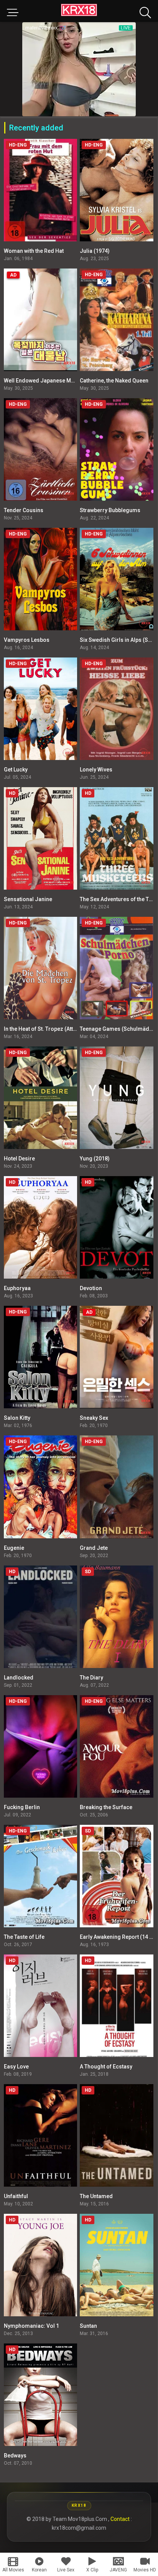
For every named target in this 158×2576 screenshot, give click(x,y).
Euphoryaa (17, 1288)
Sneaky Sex (94, 1418)
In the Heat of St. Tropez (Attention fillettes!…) (60, 1029)
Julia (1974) (95, 251)
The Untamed (96, 2196)
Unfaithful (16, 2196)
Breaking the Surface (106, 1807)
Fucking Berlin (22, 1807)
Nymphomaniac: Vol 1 (31, 2326)
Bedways (15, 2456)
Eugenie (14, 1548)
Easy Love (16, 2067)
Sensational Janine (28, 899)
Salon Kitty (17, 1418)
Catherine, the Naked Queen (114, 381)
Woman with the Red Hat (34, 251)
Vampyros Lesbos (27, 640)
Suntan (88, 2326)
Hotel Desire (19, 1159)
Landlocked (19, 1678)
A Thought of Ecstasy (106, 2067)
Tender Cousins (24, 510)
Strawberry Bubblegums (110, 510)
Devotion (91, 1288)
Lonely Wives (96, 770)
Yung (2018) (95, 1159)
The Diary (91, 1678)
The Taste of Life (24, 1937)
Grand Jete (94, 1548)
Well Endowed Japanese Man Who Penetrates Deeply (70, 381)
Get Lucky (16, 770)
